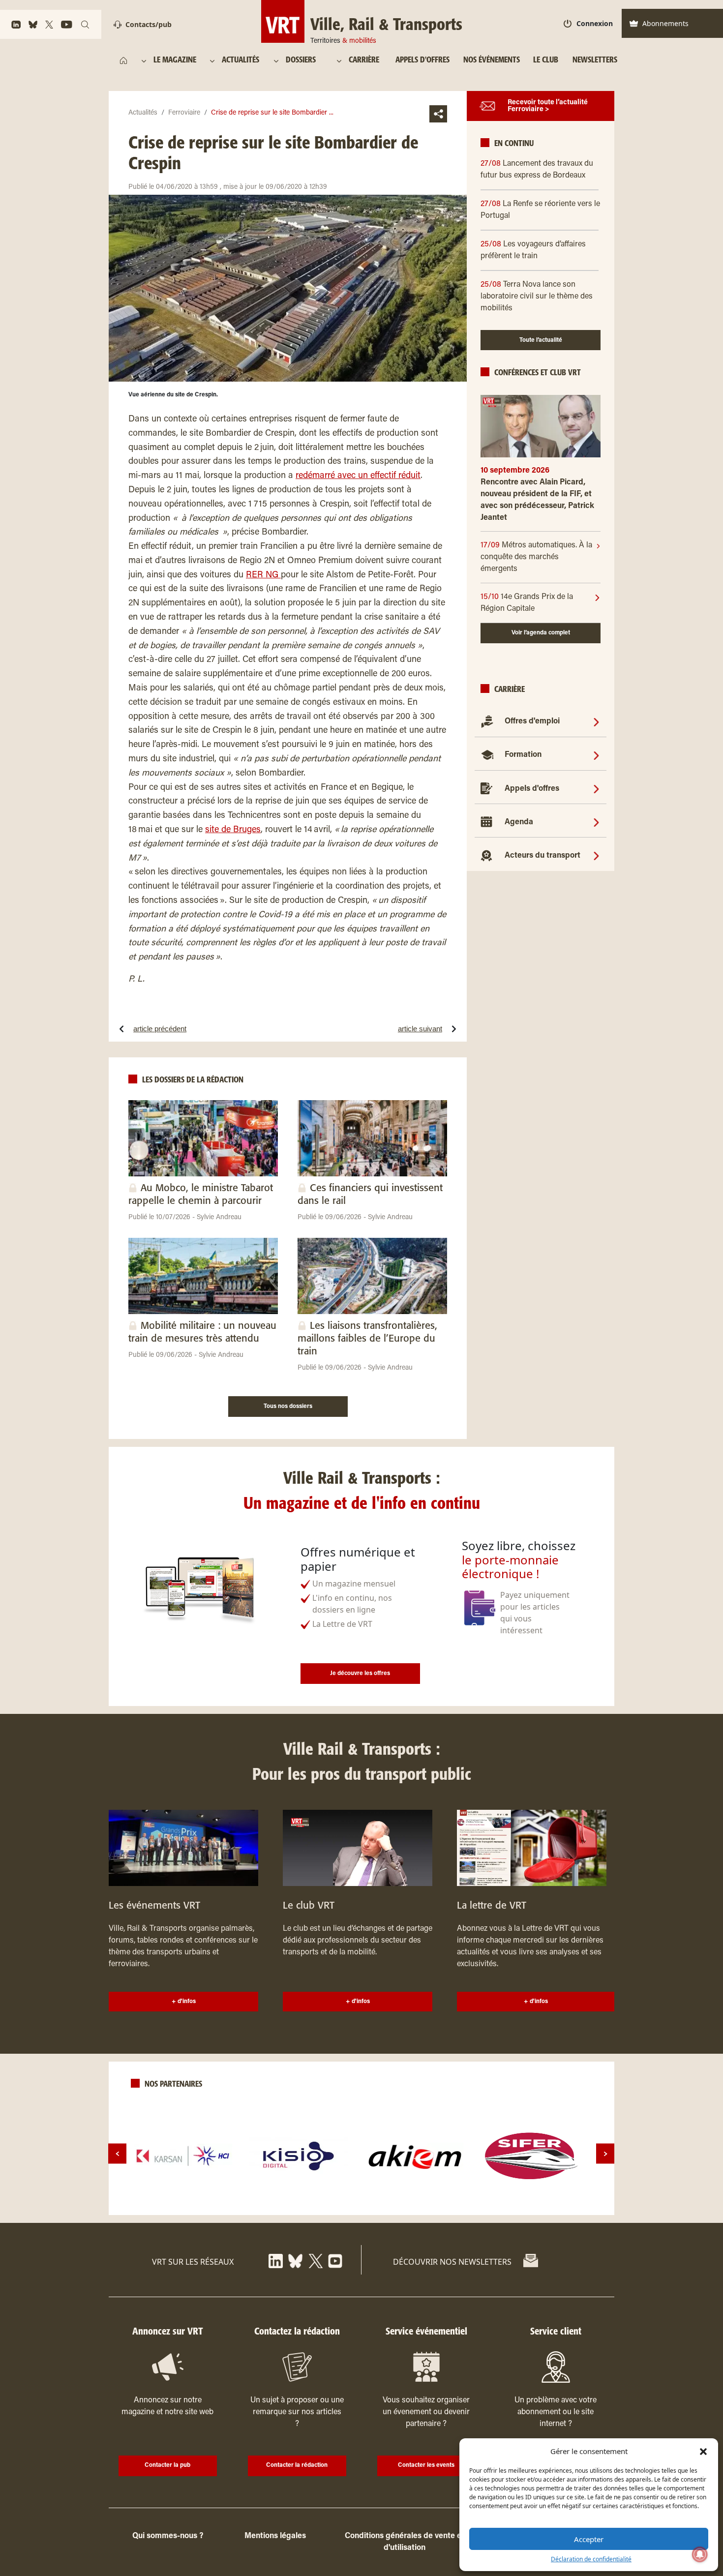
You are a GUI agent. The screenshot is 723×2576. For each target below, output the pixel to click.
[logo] (183, 2156)
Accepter (589, 2539)
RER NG (263, 575)
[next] (605, 2154)
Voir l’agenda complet (541, 633)
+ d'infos (184, 2002)
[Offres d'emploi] (596, 721)
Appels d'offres (532, 789)
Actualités (143, 113)
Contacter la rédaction (297, 2465)
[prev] (117, 2154)
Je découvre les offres (360, 1674)
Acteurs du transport (542, 856)
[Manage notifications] (700, 2554)
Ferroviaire (184, 113)
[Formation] (596, 755)
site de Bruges (233, 830)
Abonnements (665, 23)
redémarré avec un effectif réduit (358, 476)
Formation (523, 755)
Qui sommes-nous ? (168, 2536)
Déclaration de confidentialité (591, 2559)
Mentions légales (275, 2536)
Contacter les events (426, 2465)
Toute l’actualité (541, 340)
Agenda (519, 822)
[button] (703, 2451)
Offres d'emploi (532, 721)
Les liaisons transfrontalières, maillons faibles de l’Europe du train (367, 1339)
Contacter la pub (167, 2465)
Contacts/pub (149, 24)
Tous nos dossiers (288, 1407)
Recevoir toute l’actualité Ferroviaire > (548, 106)
